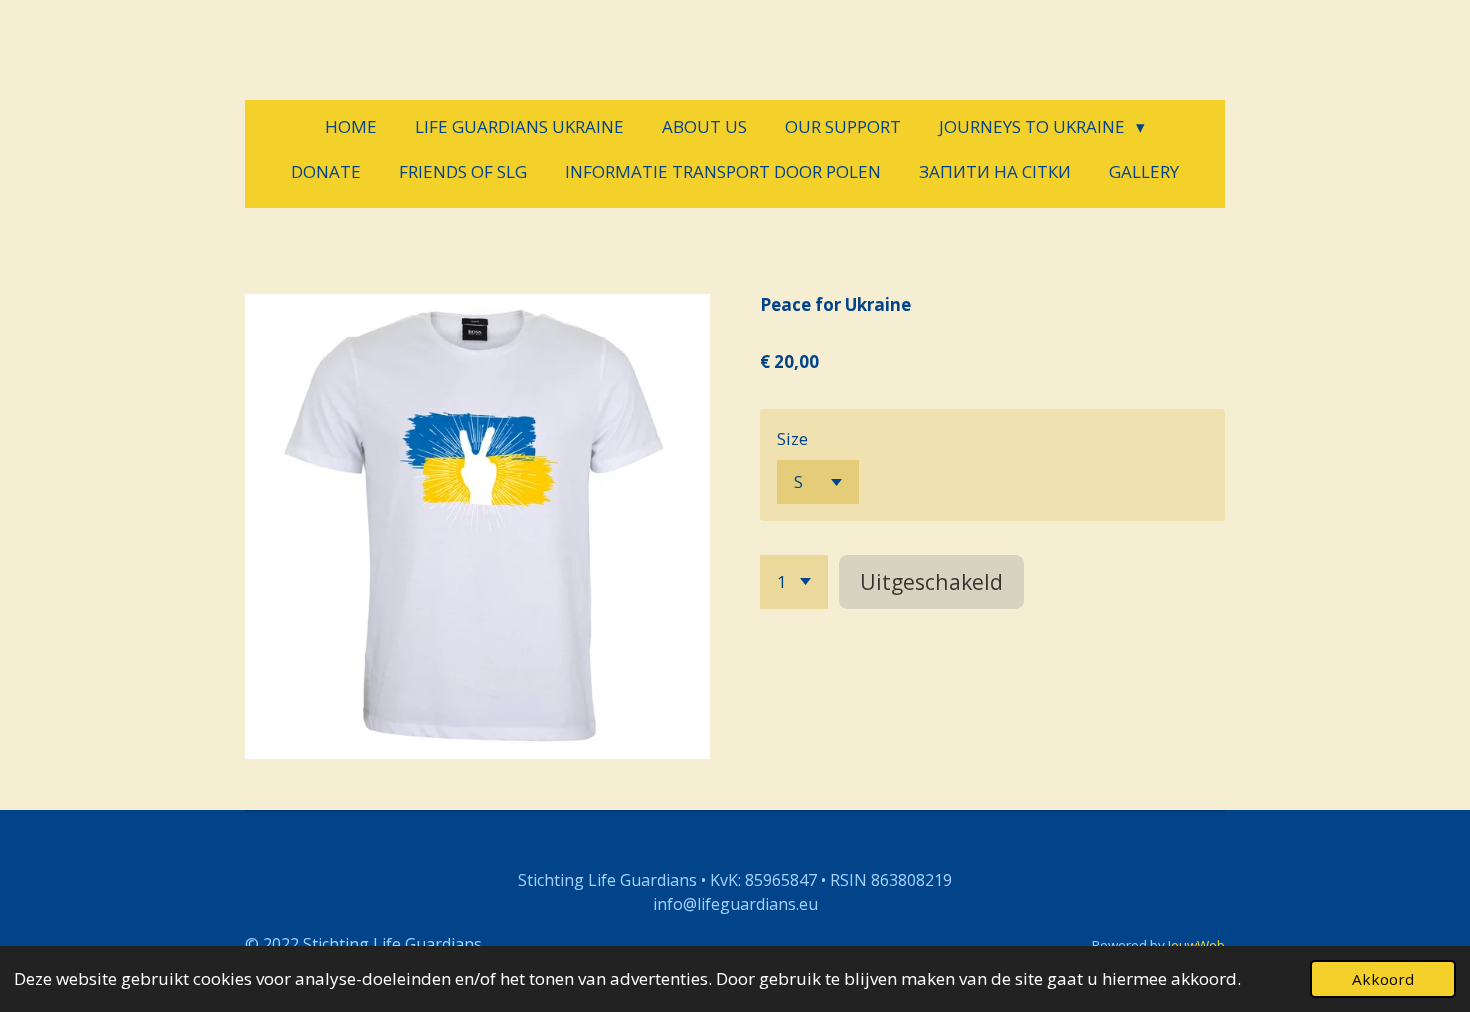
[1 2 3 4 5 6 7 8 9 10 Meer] (794, 581)
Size (792, 438)
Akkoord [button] (1383, 979)
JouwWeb (1196, 945)
